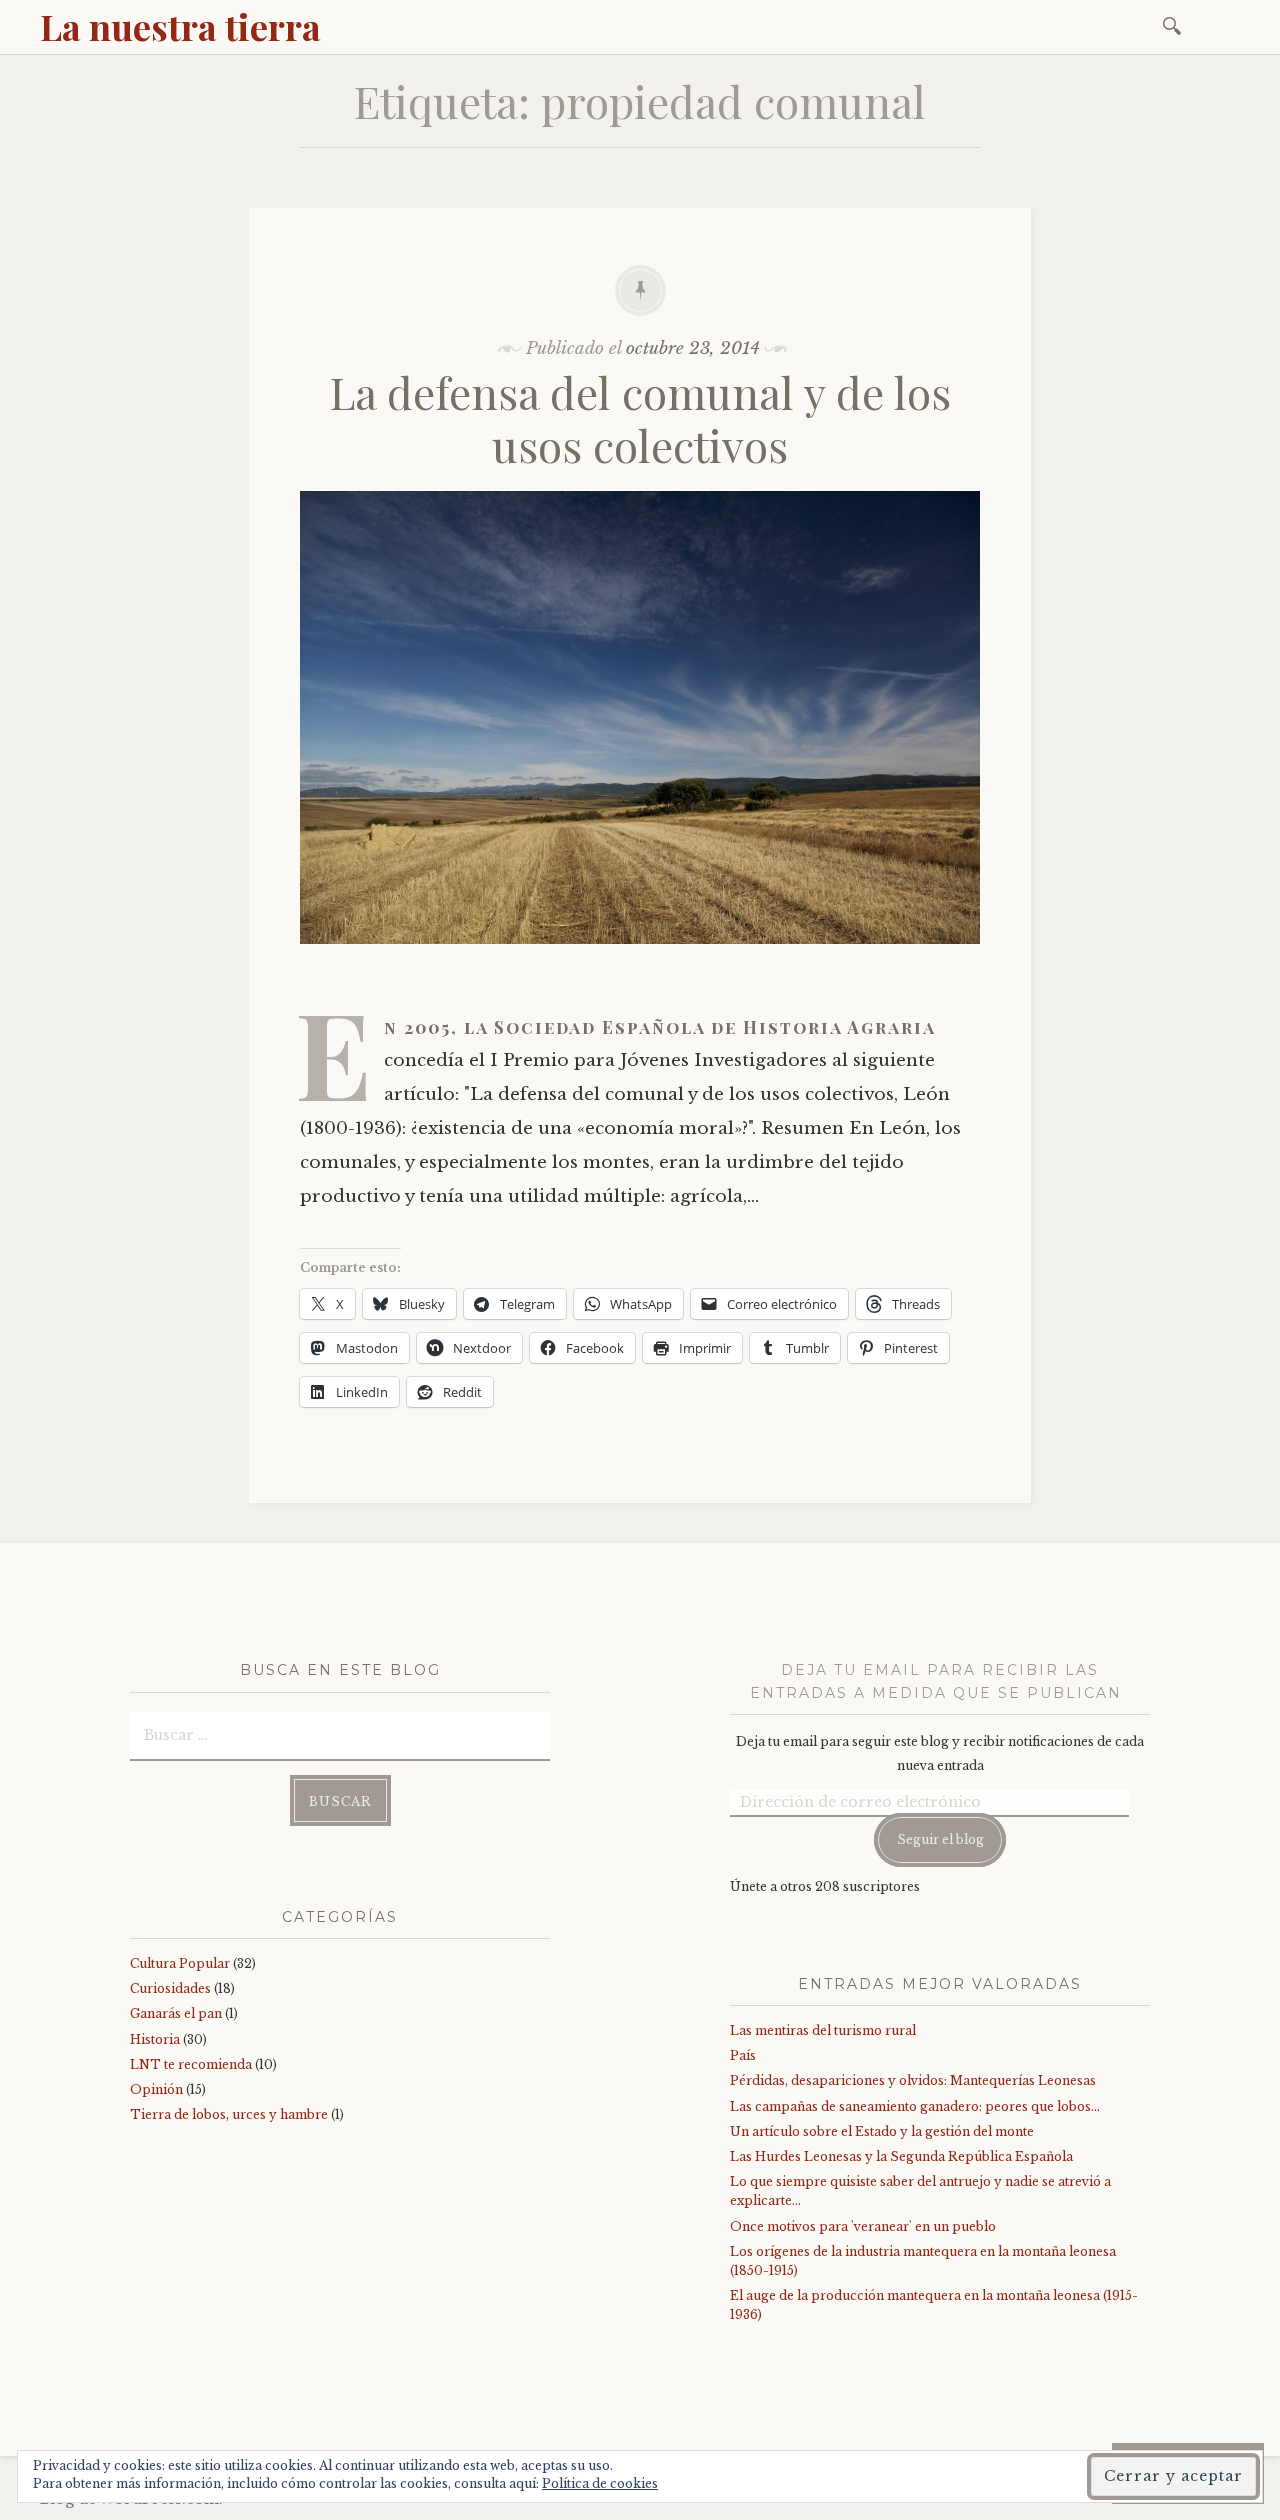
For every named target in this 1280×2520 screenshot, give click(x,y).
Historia (155, 2039)
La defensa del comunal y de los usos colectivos (640, 418)
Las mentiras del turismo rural (823, 2030)
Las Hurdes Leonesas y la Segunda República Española (901, 2156)
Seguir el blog (940, 1839)
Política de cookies (600, 2483)
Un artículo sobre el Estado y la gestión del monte (882, 2131)
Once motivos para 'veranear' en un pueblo (863, 2226)
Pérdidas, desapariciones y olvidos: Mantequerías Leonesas (913, 2080)
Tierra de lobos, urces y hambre (229, 2114)
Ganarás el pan (176, 2013)
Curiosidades (170, 1988)
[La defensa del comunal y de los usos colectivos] (640, 958)
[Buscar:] (1175, 24)
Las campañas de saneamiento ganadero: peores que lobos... (915, 2106)
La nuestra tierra (180, 26)
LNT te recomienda (191, 2064)
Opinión (156, 2089)
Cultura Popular (180, 1963)
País (743, 2055)
